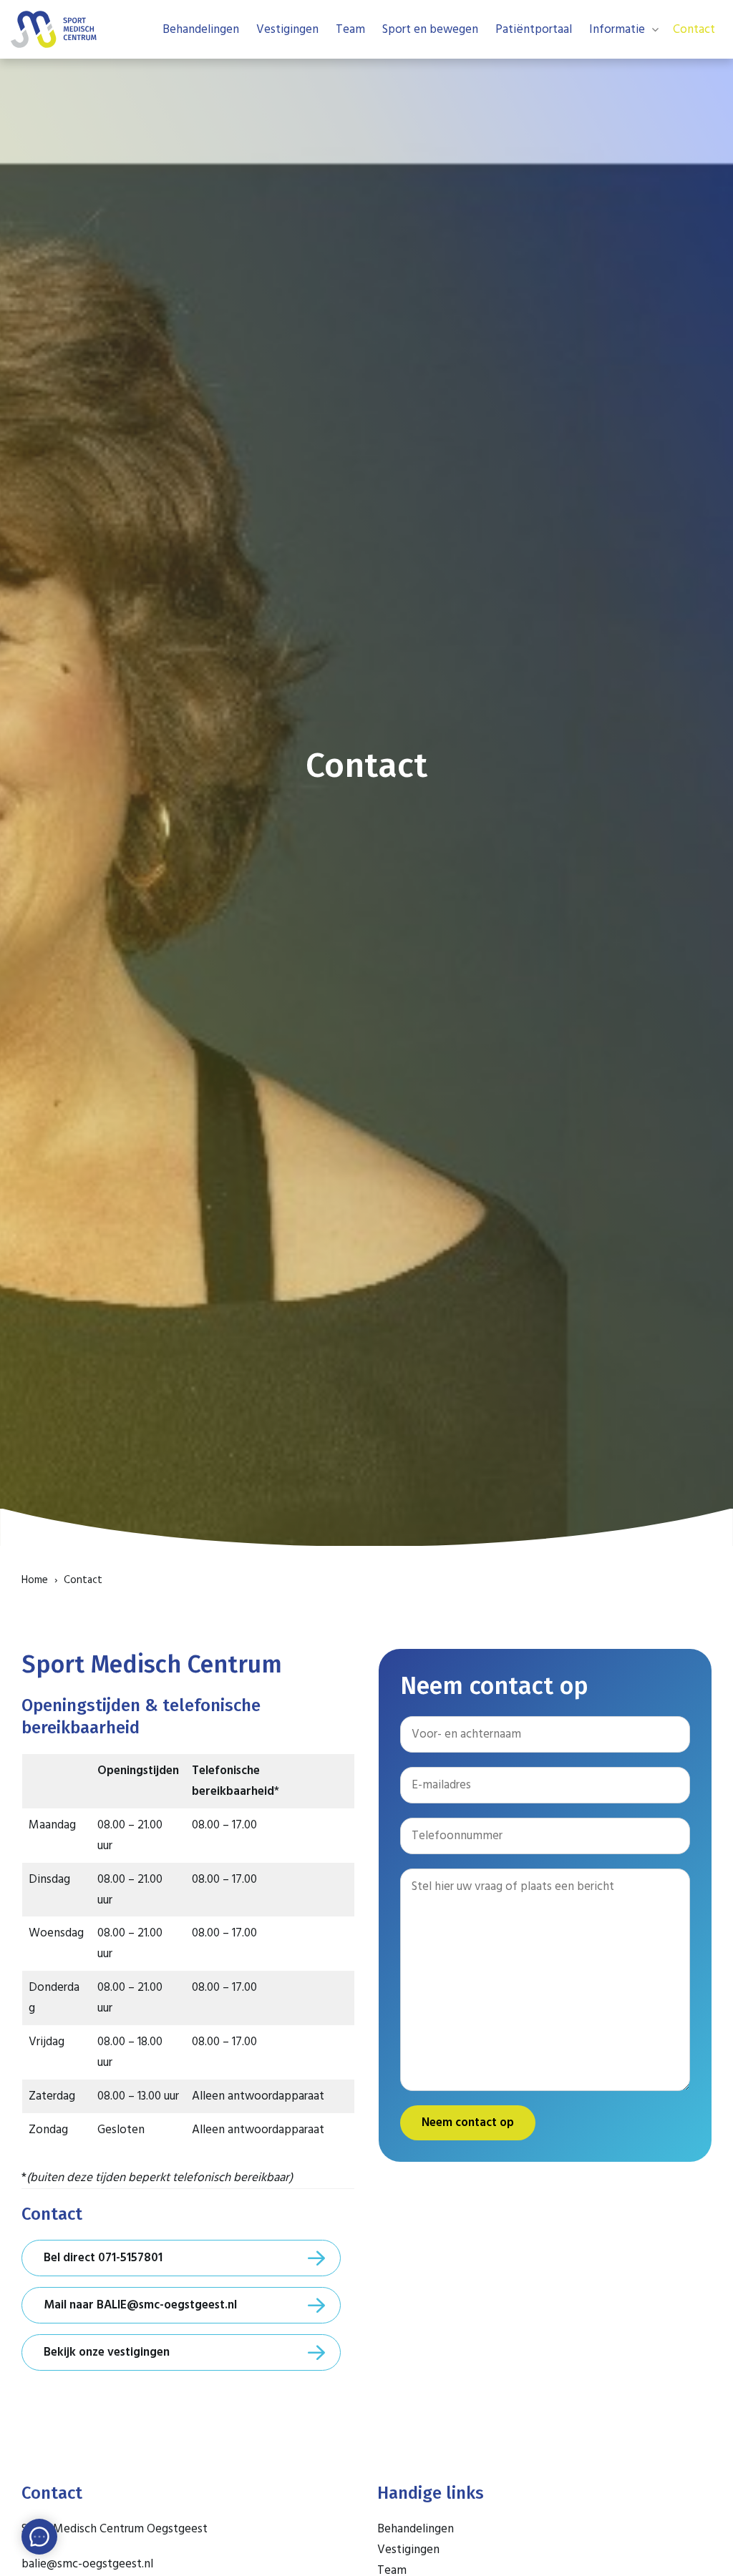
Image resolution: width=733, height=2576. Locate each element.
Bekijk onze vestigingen (107, 2352)
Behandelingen (201, 29)
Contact (694, 29)
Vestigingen (287, 29)
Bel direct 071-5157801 (103, 2258)
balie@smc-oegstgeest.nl (87, 2564)
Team (350, 29)
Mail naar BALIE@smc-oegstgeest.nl (140, 2305)
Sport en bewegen (430, 29)
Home (35, 1580)
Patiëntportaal (534, 29)
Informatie (617, 29)
